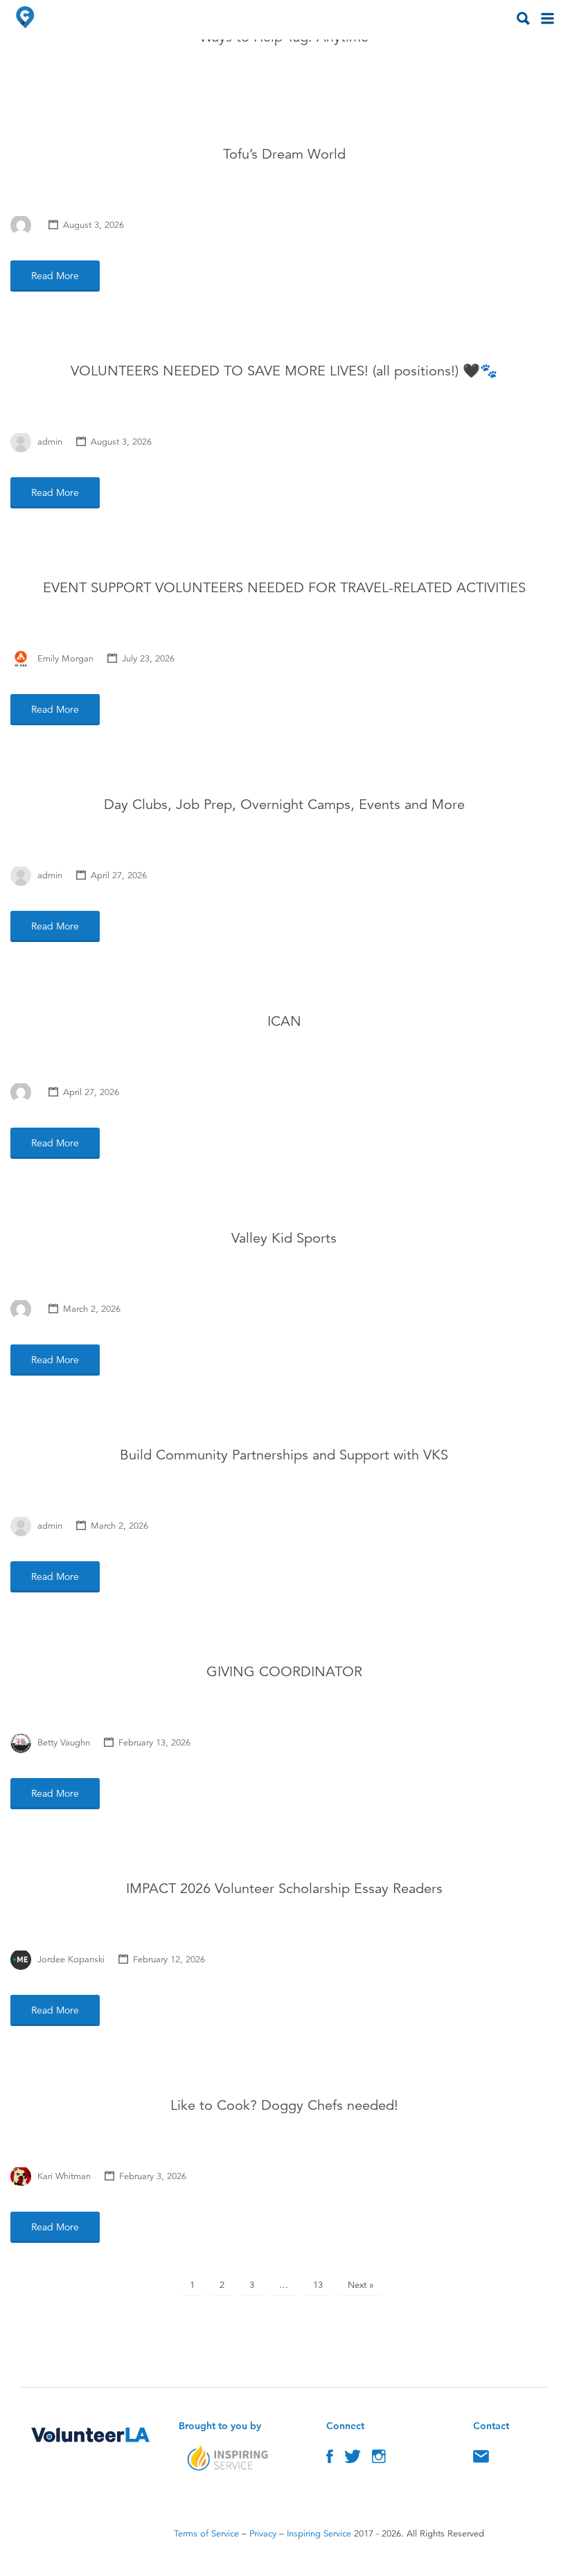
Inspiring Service (319, 2534)
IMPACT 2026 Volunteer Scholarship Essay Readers (284, 1889)
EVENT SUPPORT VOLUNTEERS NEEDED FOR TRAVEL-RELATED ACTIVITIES (284, 588)
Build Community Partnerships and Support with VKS (284, 1455)
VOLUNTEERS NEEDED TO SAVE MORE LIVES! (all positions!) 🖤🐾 (284, 371)
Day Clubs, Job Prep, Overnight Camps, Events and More (284, 805)
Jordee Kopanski (71, 1960)
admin (50, 442)
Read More (55, 276)
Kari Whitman (64, 2176)
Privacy (263, 2534)
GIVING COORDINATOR (284, 1672)
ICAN (284, 1021)
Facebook (330, 2460)
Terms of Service (206, 2534)
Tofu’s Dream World (284, 154)
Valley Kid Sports (284, 1238)
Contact (481, 2460)
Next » (361, 2285)
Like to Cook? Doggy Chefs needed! (284, 2105)
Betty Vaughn (64, 1743)
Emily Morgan (65, 659)
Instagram (379, 2460)
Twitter (353, 2460)
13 (318, 2285)
